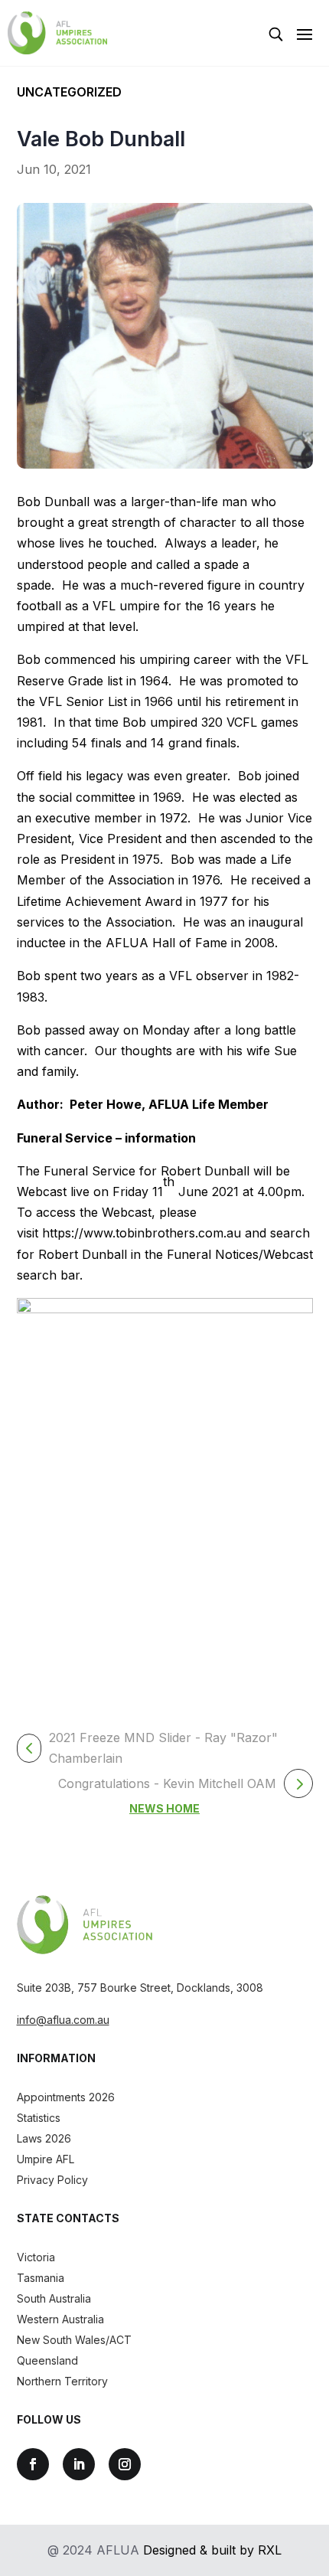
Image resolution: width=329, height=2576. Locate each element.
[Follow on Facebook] (33, 2464)
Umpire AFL (46, 2159)
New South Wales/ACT (74, 2340)
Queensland (47, 2360)
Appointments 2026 (66, 2097)
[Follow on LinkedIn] (79, 2464)
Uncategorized (69, 92)
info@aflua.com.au (63, 2020)
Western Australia (60, 2319)
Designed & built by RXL (212, 2550)
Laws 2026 (44, 2138)
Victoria (36, 2257)
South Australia (54, 2298)
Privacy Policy (52, 2180)
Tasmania (41, 2278)
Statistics (39, 2118)
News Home (164, 1808)
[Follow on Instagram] (125, 2464)
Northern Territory (62, 2381)
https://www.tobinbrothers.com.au (142, 1233)
